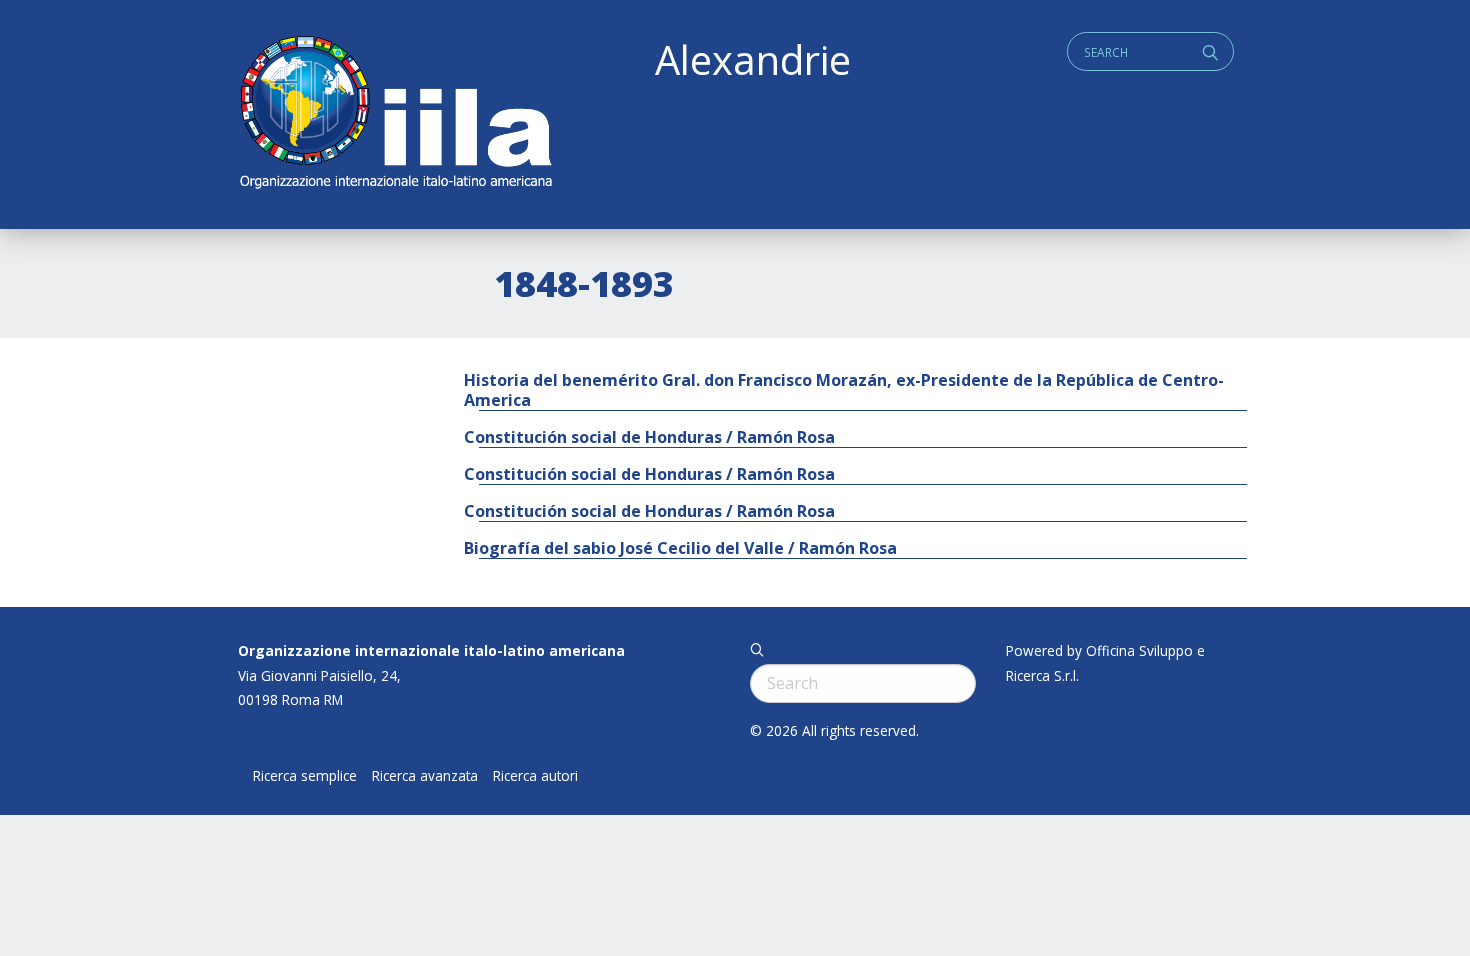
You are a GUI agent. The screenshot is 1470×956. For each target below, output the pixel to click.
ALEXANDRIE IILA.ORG (395, 114)
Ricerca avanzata (425, 776)
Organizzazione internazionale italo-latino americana (431, 650)
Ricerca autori (535, 776)
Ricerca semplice (305, 776)
